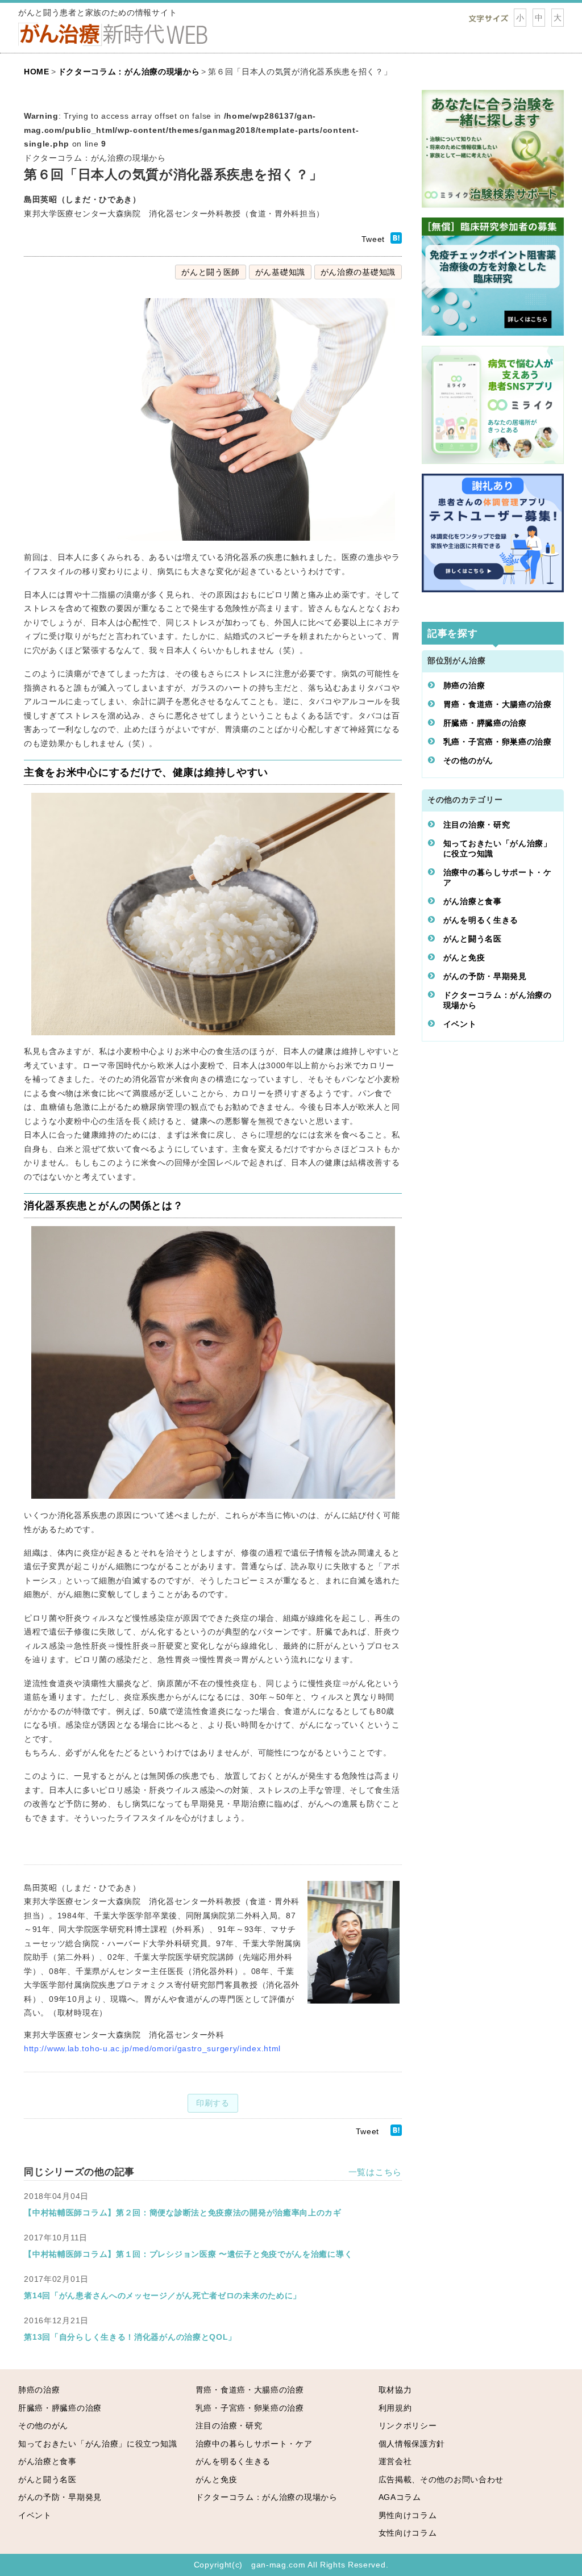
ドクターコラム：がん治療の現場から (498, 1000)
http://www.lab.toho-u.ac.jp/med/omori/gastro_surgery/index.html (152, 2048)
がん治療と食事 (473, 901)
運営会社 (395, 2461)
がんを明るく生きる (481, 920)
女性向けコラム (408, 2533)
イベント (460, 1024)
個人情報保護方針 (412, 2444)
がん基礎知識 (280, 272)
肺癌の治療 (464, 685)
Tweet (373, 239)
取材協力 (395, 2390)
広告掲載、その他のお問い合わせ (441, 2479)
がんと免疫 (464, 957)
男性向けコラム (408, 2515)
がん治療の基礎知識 (358, 272)
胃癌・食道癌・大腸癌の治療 (498, 704)
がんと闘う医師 (211, 272)
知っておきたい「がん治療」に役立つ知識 (498, 848)
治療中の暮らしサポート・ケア (498, 877)
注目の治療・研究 (477, 825)
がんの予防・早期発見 (485, 976)
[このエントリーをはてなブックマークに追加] (396, 241)
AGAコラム (400, 2497)
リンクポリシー (408, 2426)
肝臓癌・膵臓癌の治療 (485, 723)
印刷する (213, 2103)
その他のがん (468, 760)
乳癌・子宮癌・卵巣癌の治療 (498, 742)
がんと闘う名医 (473, 939)
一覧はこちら (375, 2172)
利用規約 (395, 2408)
